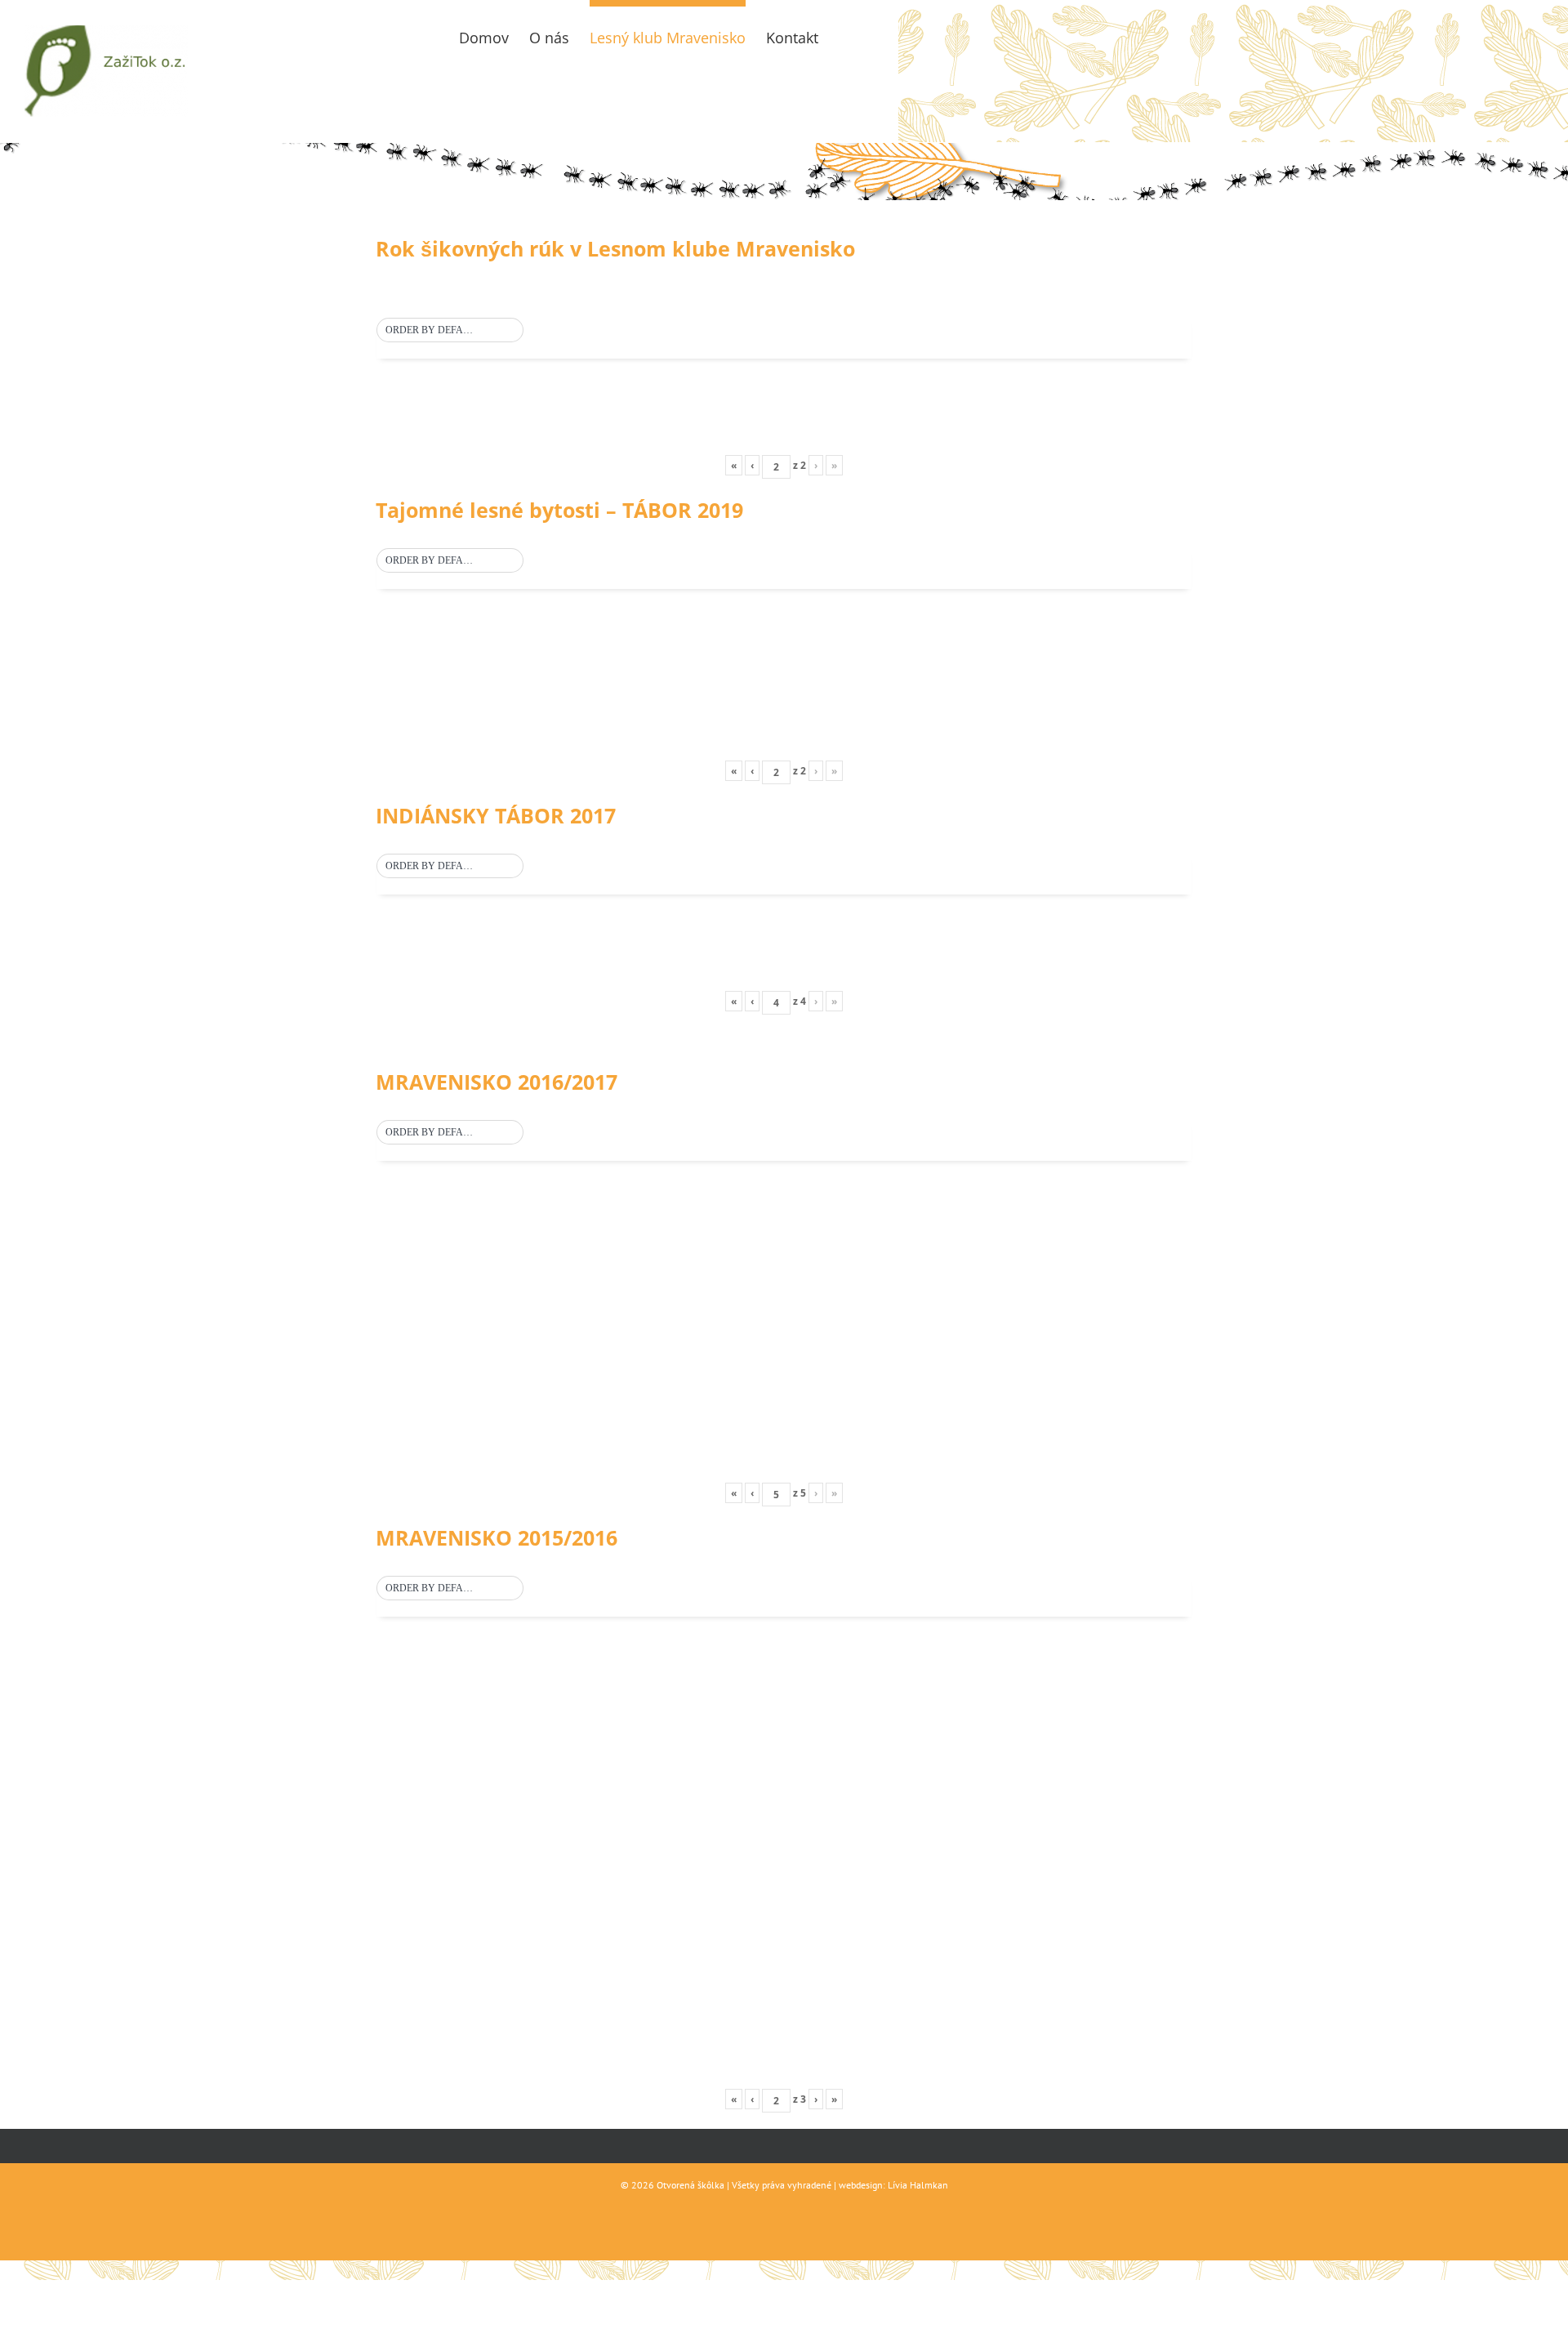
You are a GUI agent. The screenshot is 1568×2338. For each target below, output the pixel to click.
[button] (450, 331)
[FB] (846, 34)
